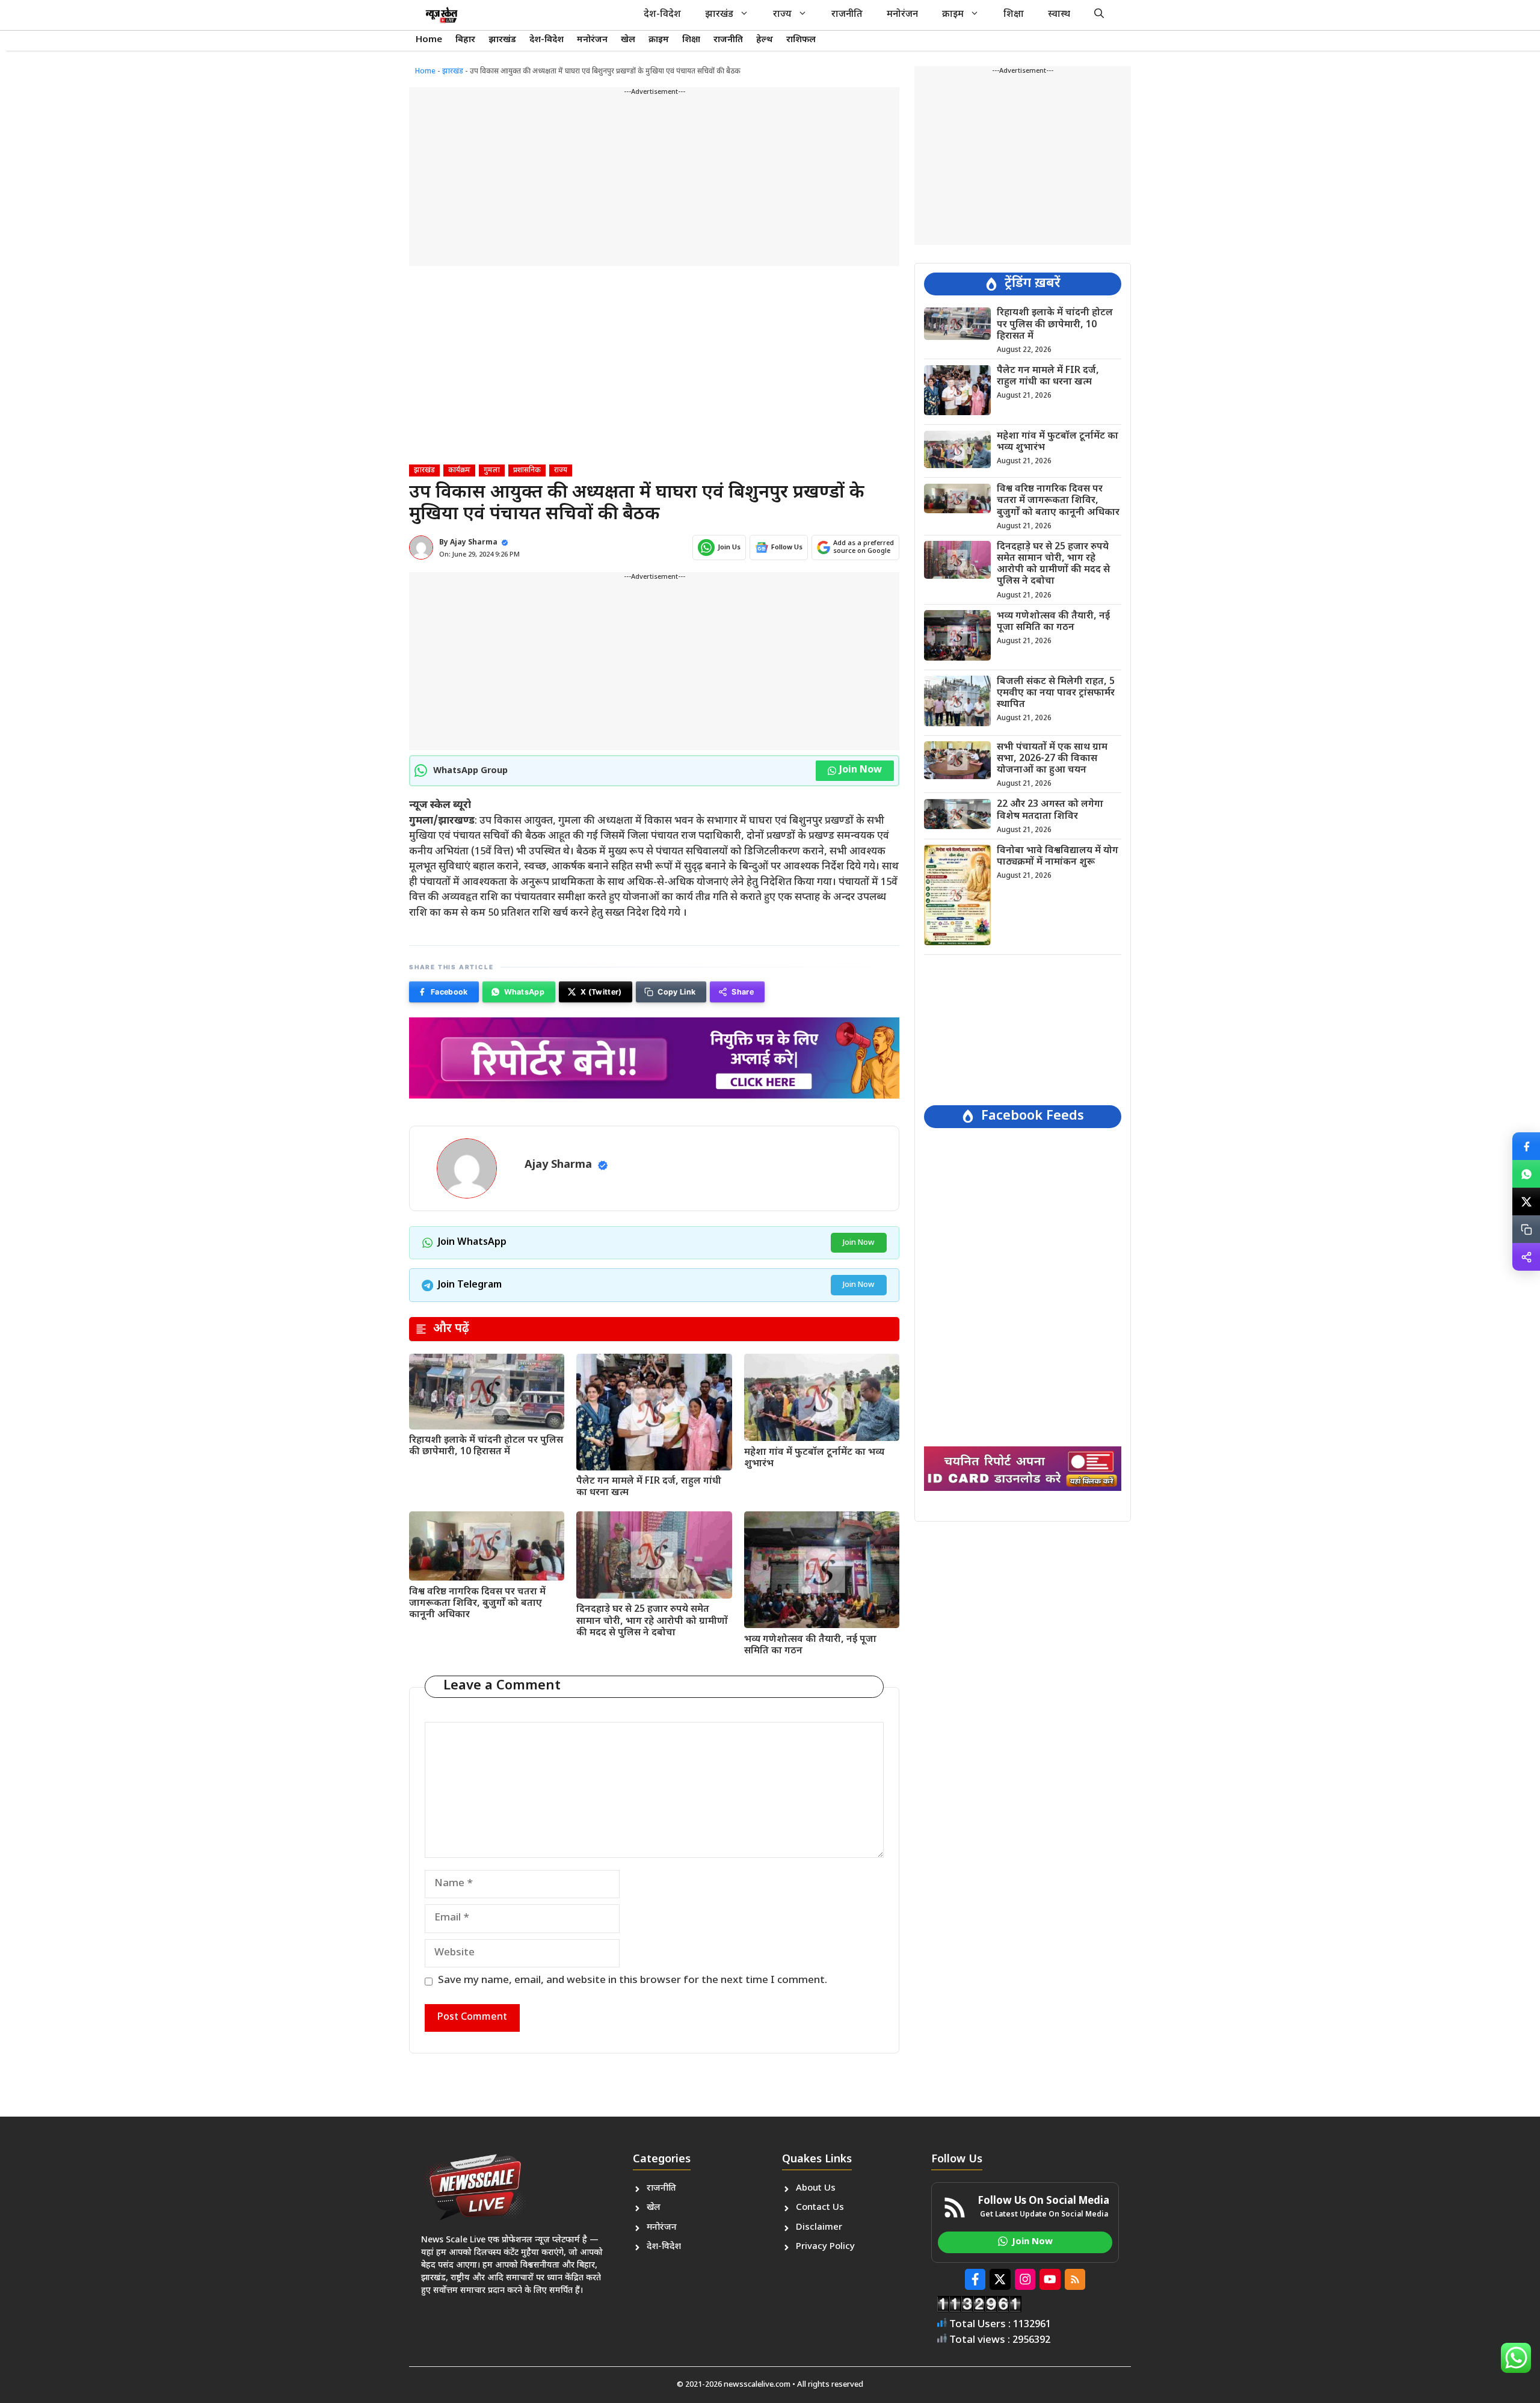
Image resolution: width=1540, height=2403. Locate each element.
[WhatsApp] (1526, 1174)
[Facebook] (1526, 1146)
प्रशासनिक (527, 470)
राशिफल (801, 40)
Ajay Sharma (474, 543)
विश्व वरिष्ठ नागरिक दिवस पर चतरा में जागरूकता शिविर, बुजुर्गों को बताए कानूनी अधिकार (477, 1604)
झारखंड (719, 15)
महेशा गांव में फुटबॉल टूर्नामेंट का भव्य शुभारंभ (814, 1458)
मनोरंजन (902, 15)
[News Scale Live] (442, 15)
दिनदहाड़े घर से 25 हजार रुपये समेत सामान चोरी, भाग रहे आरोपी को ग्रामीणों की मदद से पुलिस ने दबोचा (652, 1621)
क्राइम (953, 15)
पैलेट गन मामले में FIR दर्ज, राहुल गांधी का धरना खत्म (649, 1487)
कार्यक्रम (459, 470)
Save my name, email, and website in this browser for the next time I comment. (633, 1981)
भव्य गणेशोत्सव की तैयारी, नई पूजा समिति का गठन (810, 1646)
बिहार (465, 40)
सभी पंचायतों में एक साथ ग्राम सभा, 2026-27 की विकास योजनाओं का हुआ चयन (1052, 758)
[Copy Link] (1526, 1229)
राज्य (782, 15)
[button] (1099, 15)
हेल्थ (765, 40)
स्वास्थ (1059, 15)
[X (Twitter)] (1526, 1201)
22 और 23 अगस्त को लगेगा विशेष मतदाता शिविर (1050, 810)
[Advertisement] (654, 182)
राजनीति (847, 15)
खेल (628, 40)
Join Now (861, 770)
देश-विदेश (662, 15)
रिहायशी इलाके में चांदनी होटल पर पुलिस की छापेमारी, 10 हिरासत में (486, 1446)
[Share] (1526, 1257)
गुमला (492, 470)
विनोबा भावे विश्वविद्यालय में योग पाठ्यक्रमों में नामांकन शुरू (1058, 856)
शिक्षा (1014, 15)
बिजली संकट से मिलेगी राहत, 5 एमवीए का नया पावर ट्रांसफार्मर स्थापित (1056, 693)
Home (429, 40)
